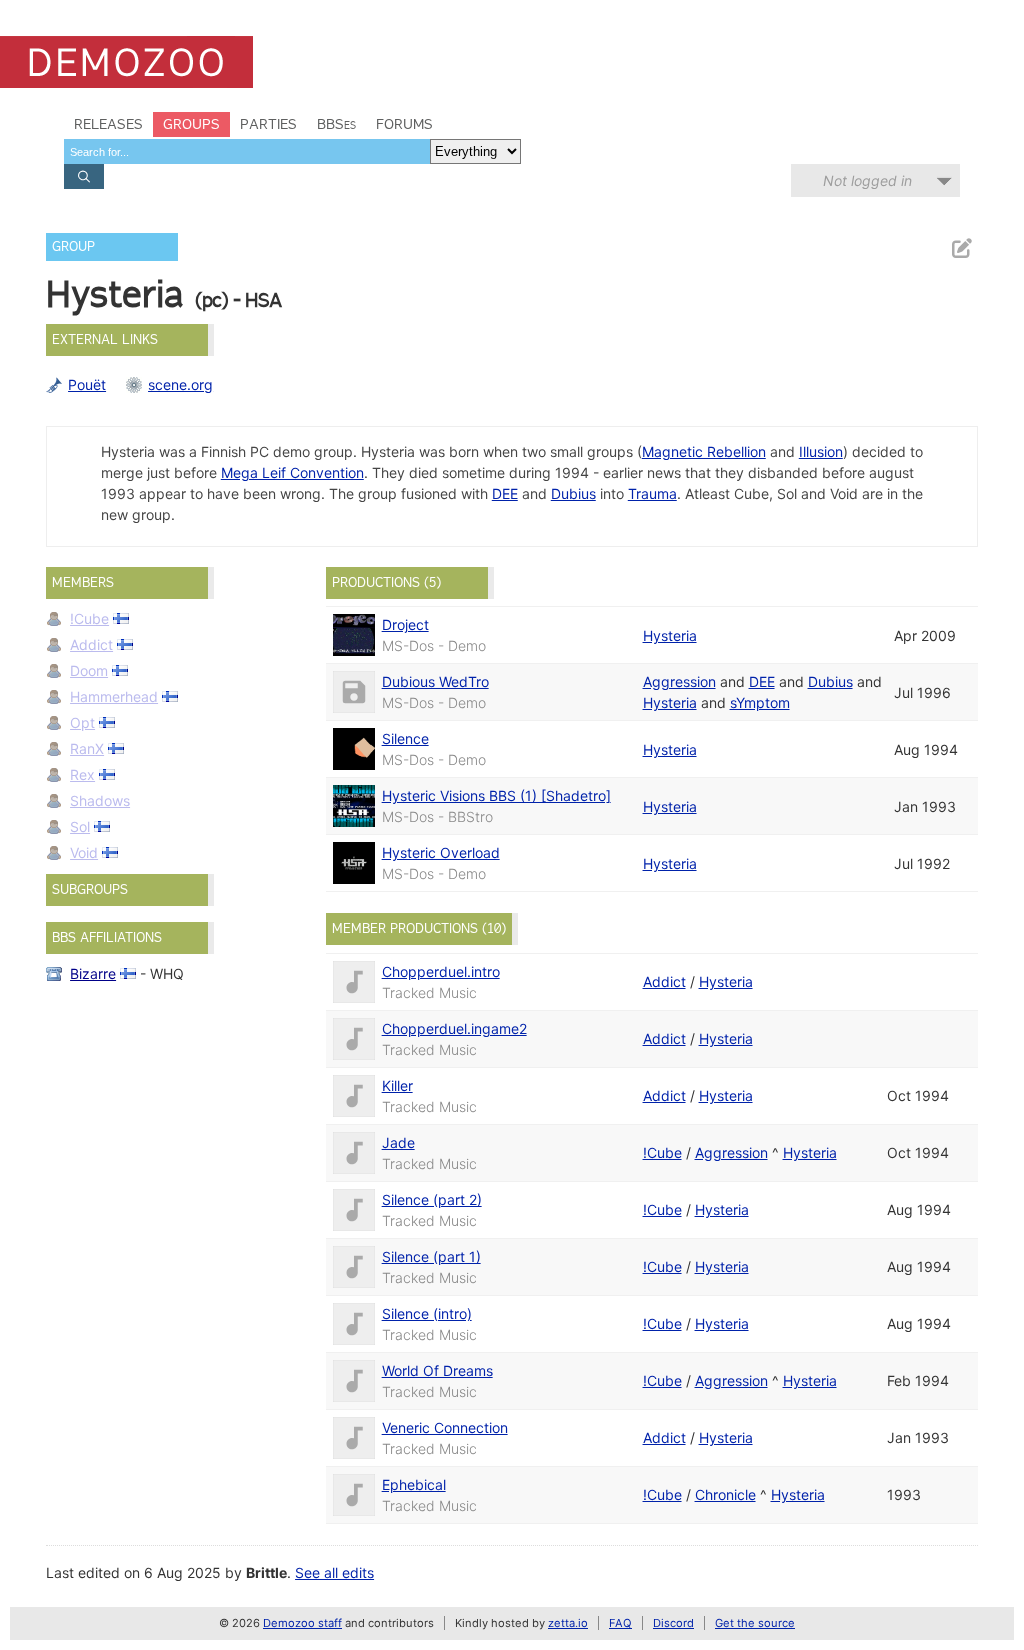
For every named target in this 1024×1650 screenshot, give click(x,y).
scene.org (180, 384)
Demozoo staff (302, 1623)
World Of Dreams (437, 1370)
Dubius (573, 493)
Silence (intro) (427, 1313)
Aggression (679, 681)
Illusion (821, 451)
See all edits (334, 1572)
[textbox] (247, 151)
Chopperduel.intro (441, 971)
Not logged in (867, 180)
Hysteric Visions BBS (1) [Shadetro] (496, 795)
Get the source (755, 1623)
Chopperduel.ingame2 (454, 1028)
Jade (398, 1142)
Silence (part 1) (431, 1256)
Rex (82, 774)
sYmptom (760, 702)
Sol (80, 826)
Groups (191, 124)
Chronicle (725, 1494)
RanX (87, 748)
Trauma (652, 493)
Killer (397, 1085)
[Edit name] (961, 248)
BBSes (336, 124)
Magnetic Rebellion (704, 451)
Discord (673, 1623)
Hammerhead (114, 696)
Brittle (266, 1572)
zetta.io (568, 1623)
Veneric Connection (445, 1427)
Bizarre (93, 973)
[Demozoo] (126, 62)
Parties (268, 124)
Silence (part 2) (432, 1199)
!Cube (89, 618)
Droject (405, 624)
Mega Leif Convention (292, 472)
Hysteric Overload (441, 852)
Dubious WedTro (435, 681)
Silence (405, 738)
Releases (108, 124)
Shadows (100, 800)
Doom (89, 670)
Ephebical (414, 1484)
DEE (505, 493)
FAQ (620, 1623)
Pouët (87, 384)
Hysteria (670, 635)
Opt (82, 722)
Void (84, 852)
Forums (404, 124)
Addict (91, 644)
